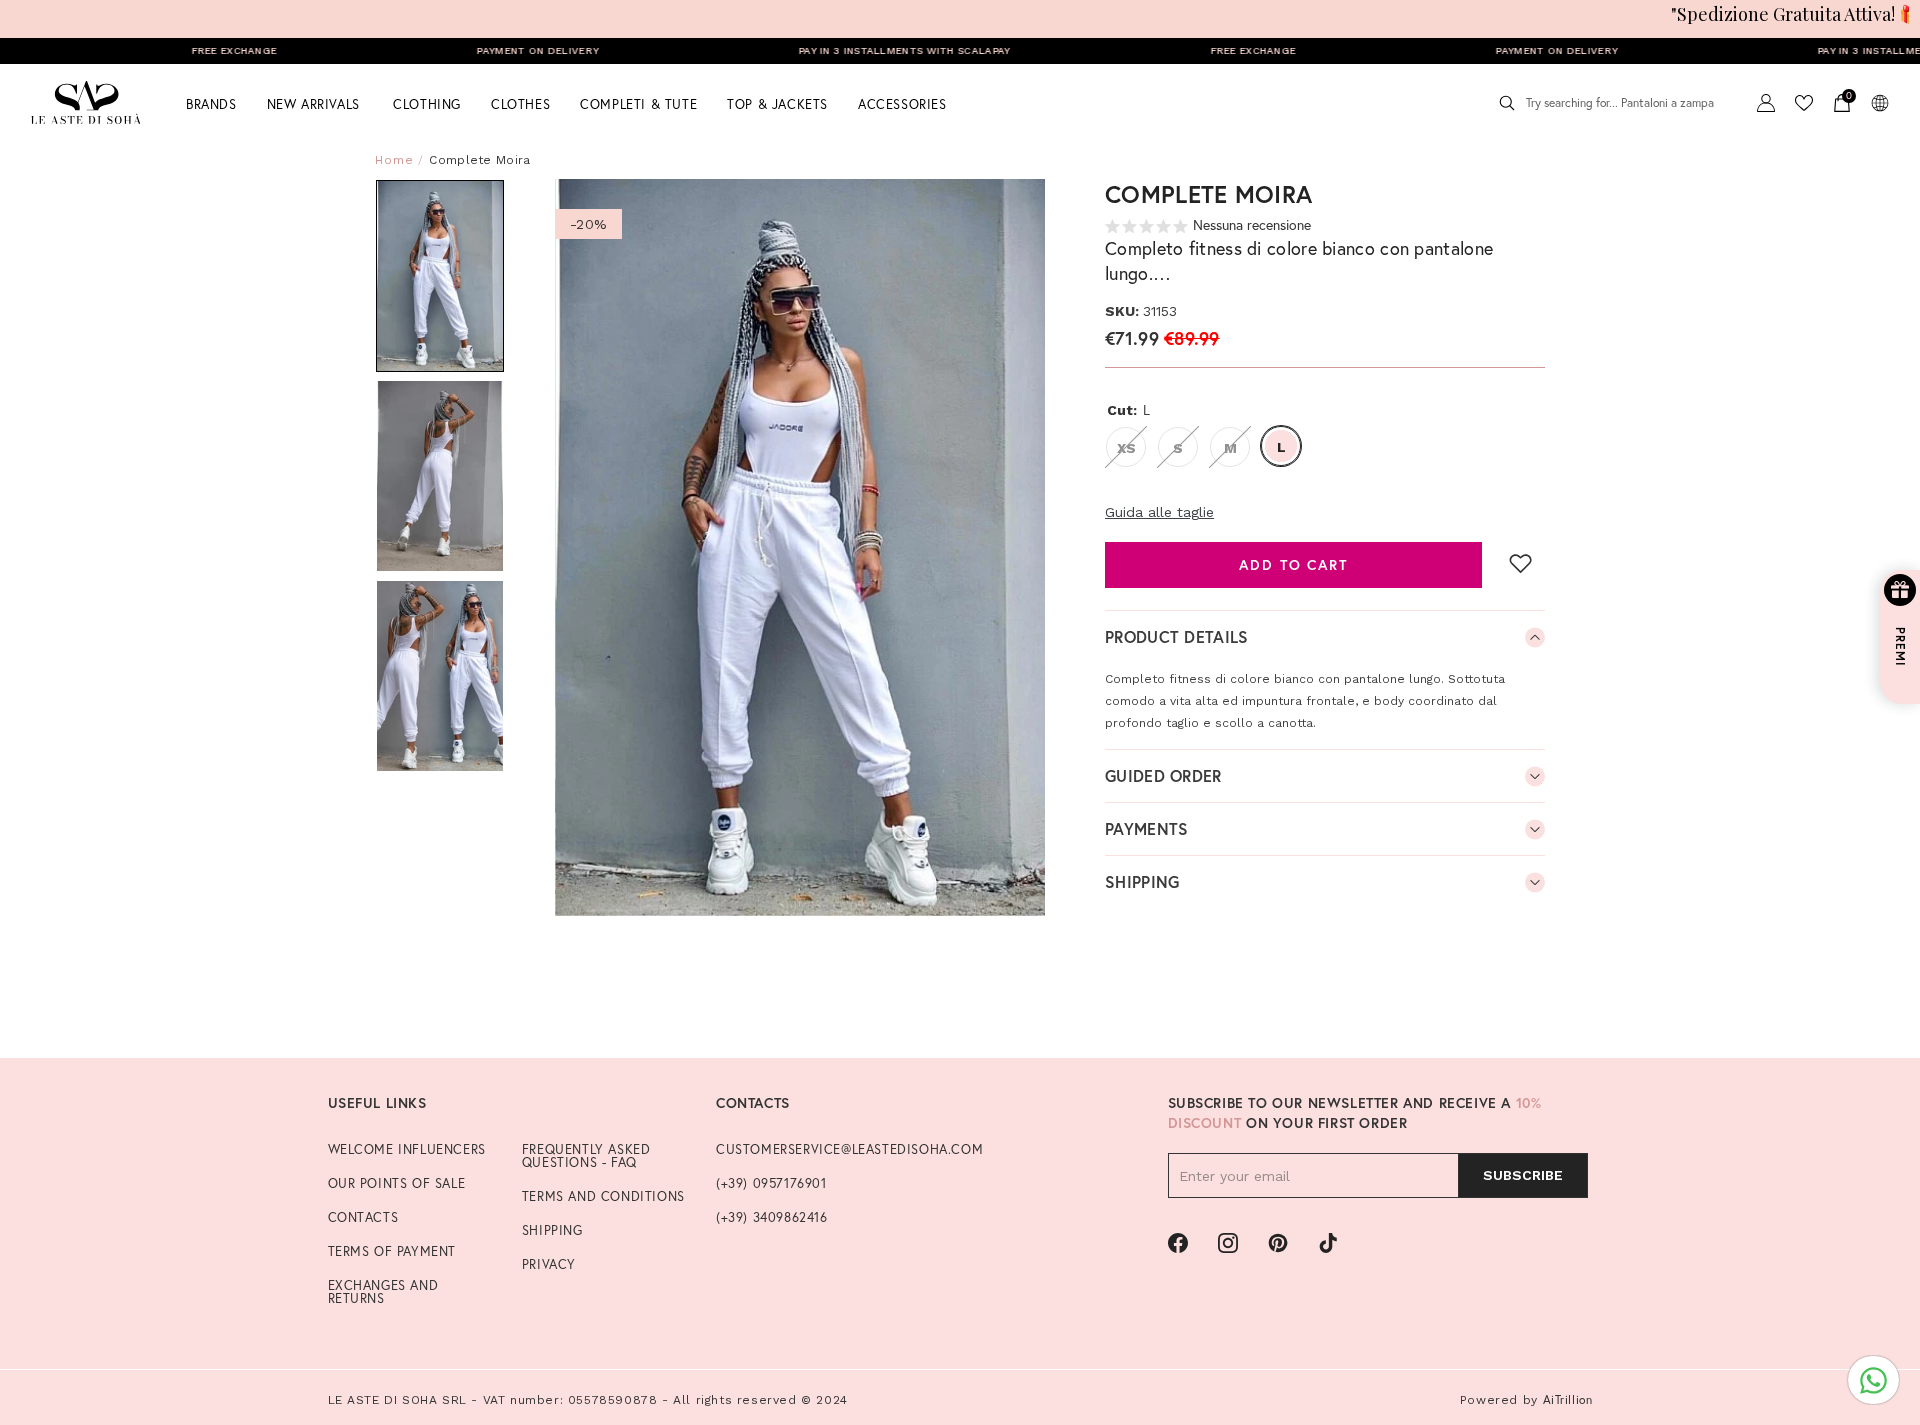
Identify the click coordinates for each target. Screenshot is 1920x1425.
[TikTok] (1328, 1243)
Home (394, 160)
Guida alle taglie (1159, 512)
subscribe (1523, 1175)
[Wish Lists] (1804, 103)
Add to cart (1293, 564)
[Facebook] (1178, 1243)
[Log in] (1766, 103)
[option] (800, 547)
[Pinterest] (1278, 1243)
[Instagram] (1228, 1243)
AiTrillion (1568, 1399)
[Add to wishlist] (1521, 563)
